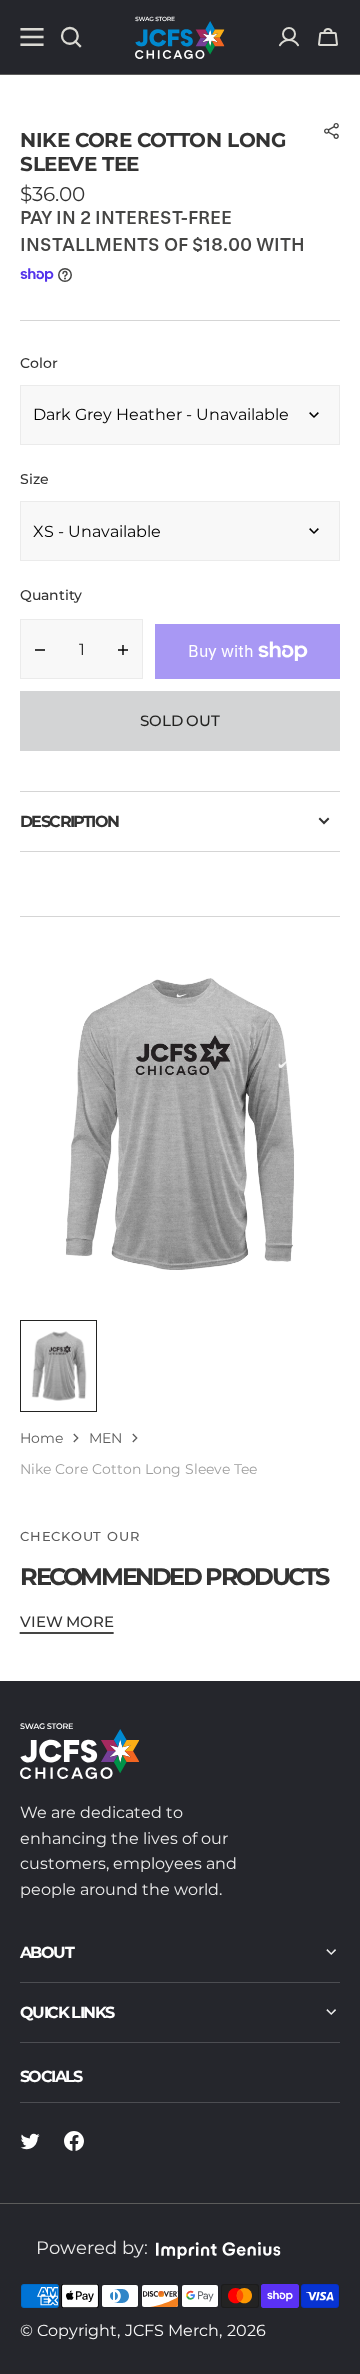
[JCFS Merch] (180, 37)
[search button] (71, 37)
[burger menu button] (32, 37)
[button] (328, 37)
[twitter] (30, 2141)
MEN (105, 1438)
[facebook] (74, 2141)
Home (41, 1438)
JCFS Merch (172, 2330)
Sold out (180, 720)
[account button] (289, 37)
